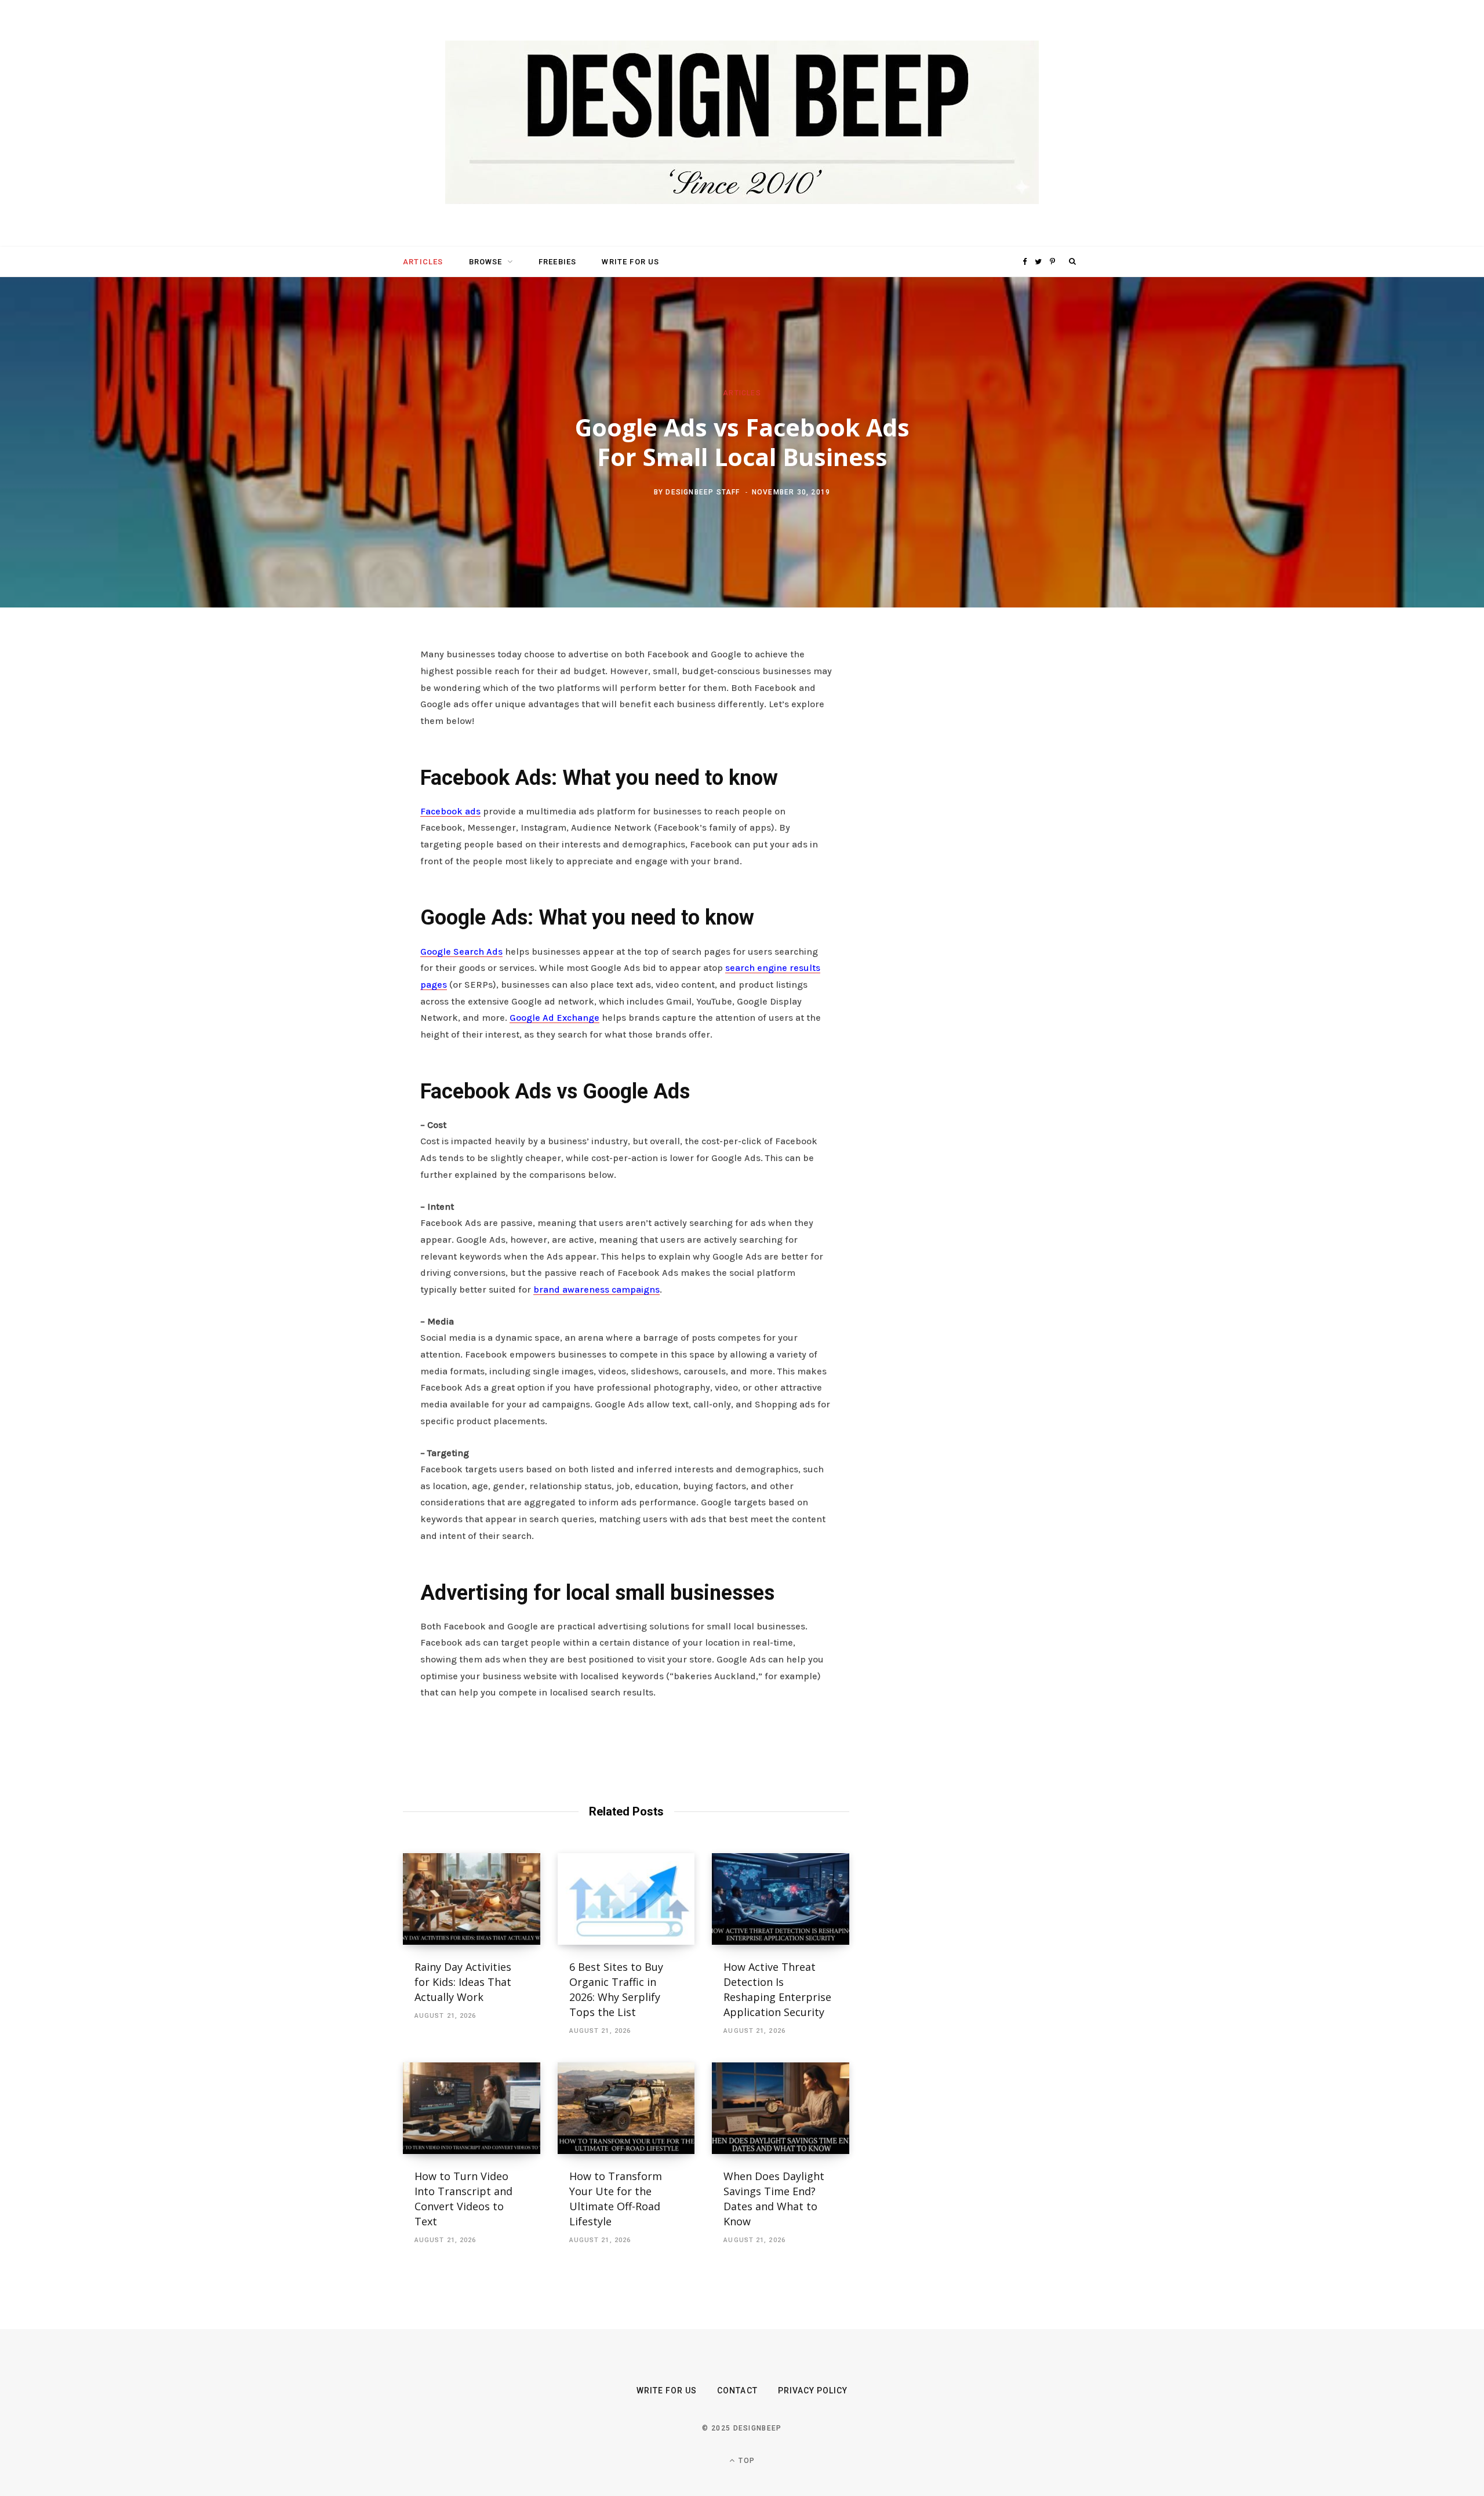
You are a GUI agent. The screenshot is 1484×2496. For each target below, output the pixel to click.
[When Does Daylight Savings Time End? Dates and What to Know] (781, 2108)
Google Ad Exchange (554, 1018)
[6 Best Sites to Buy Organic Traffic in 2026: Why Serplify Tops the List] (626, 1899)
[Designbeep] (742, 123)
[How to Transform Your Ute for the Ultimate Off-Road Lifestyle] (626, 2108)
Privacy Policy (813, 2391)
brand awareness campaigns (596, 1289)
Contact (737, 2391)
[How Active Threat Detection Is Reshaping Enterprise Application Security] (781, 1899)
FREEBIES (557, 262)
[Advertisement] (971, 824)
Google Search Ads (461, 952)
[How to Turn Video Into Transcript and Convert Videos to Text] (472, 2108)
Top (745, 2461)
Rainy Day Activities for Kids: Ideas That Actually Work (463, 1982)
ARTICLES (423, 262)
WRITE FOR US (630, 262)
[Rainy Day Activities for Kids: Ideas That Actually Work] (472, 1899)
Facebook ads (450, 811)
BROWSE (486, 262)
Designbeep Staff (703, 492)
